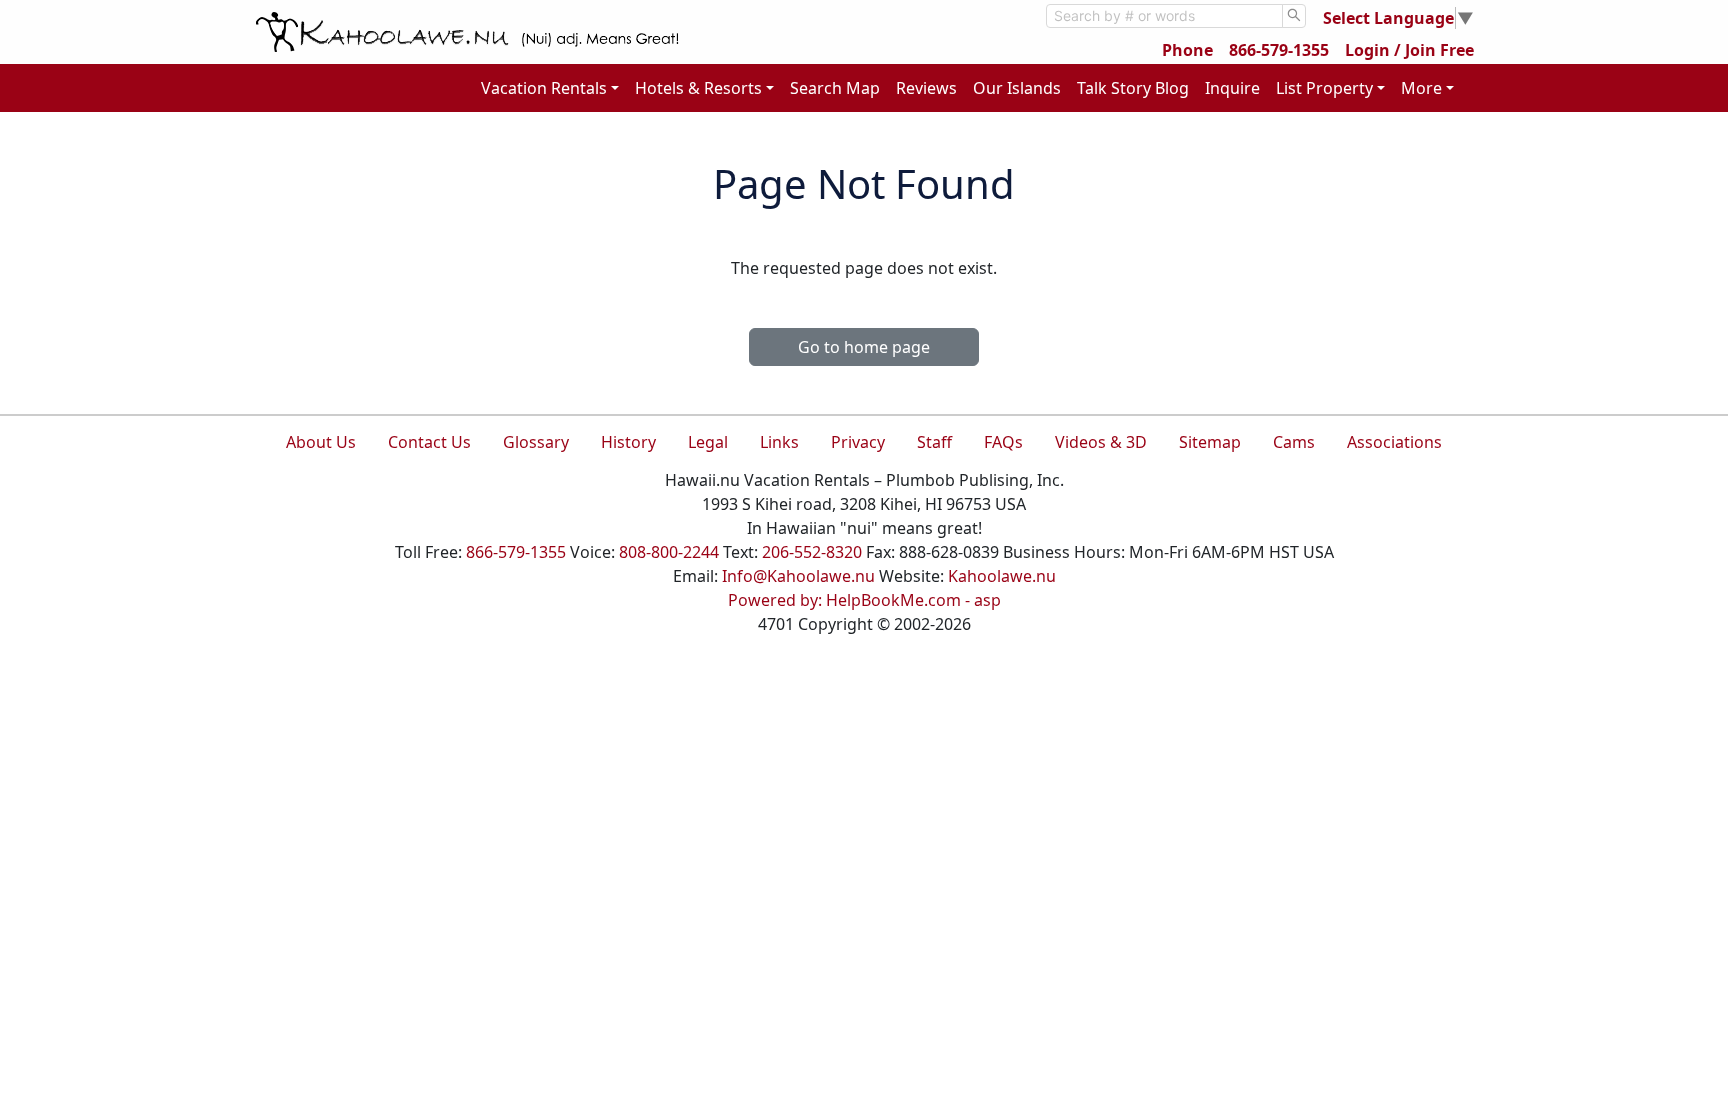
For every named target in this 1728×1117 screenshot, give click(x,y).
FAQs (1003, 442)
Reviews (926, 88)
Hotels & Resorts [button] (698, 88)
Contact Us (429, 442)
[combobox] (1164, 16)
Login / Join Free (1409, 50)
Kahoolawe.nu (1002, 576)
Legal (708, 442)
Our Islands (1017, 88)
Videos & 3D (1101, 442)
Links (779, 442)
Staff (934, 442)
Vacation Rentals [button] (544, 88)
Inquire (1232, 88)
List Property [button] (1324, 88)
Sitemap (1210, 442)
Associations (1394, 442)
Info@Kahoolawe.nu (798, 576)
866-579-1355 (1279, 50)
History (628, 442)
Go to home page (864, 347)
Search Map (835, 88)
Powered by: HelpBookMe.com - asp (864, 600)
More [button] (1421, 88)
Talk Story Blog (1133, 88)
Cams (1294, 442)
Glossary (536, 442)
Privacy (858, 442)
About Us (321, 442)
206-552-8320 (812, 552)
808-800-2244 (669, 552)
